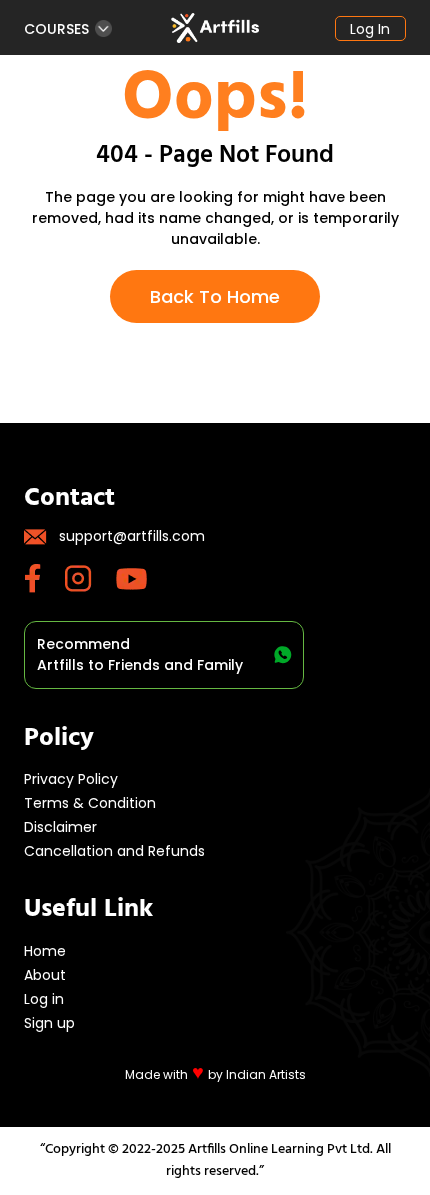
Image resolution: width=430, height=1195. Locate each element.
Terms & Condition (90, 803)
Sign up (49, 1023)
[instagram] (90, 578)
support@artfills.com (132, 536)
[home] (215, 28)
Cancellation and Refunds (114, 851)
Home (45, 951)
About (45, 975)
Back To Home (215, 296)
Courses (56, 28)
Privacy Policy (71, 779)
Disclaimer (60, 827)
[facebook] (44, 578)
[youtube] (143, 579)
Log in (370, 29)
